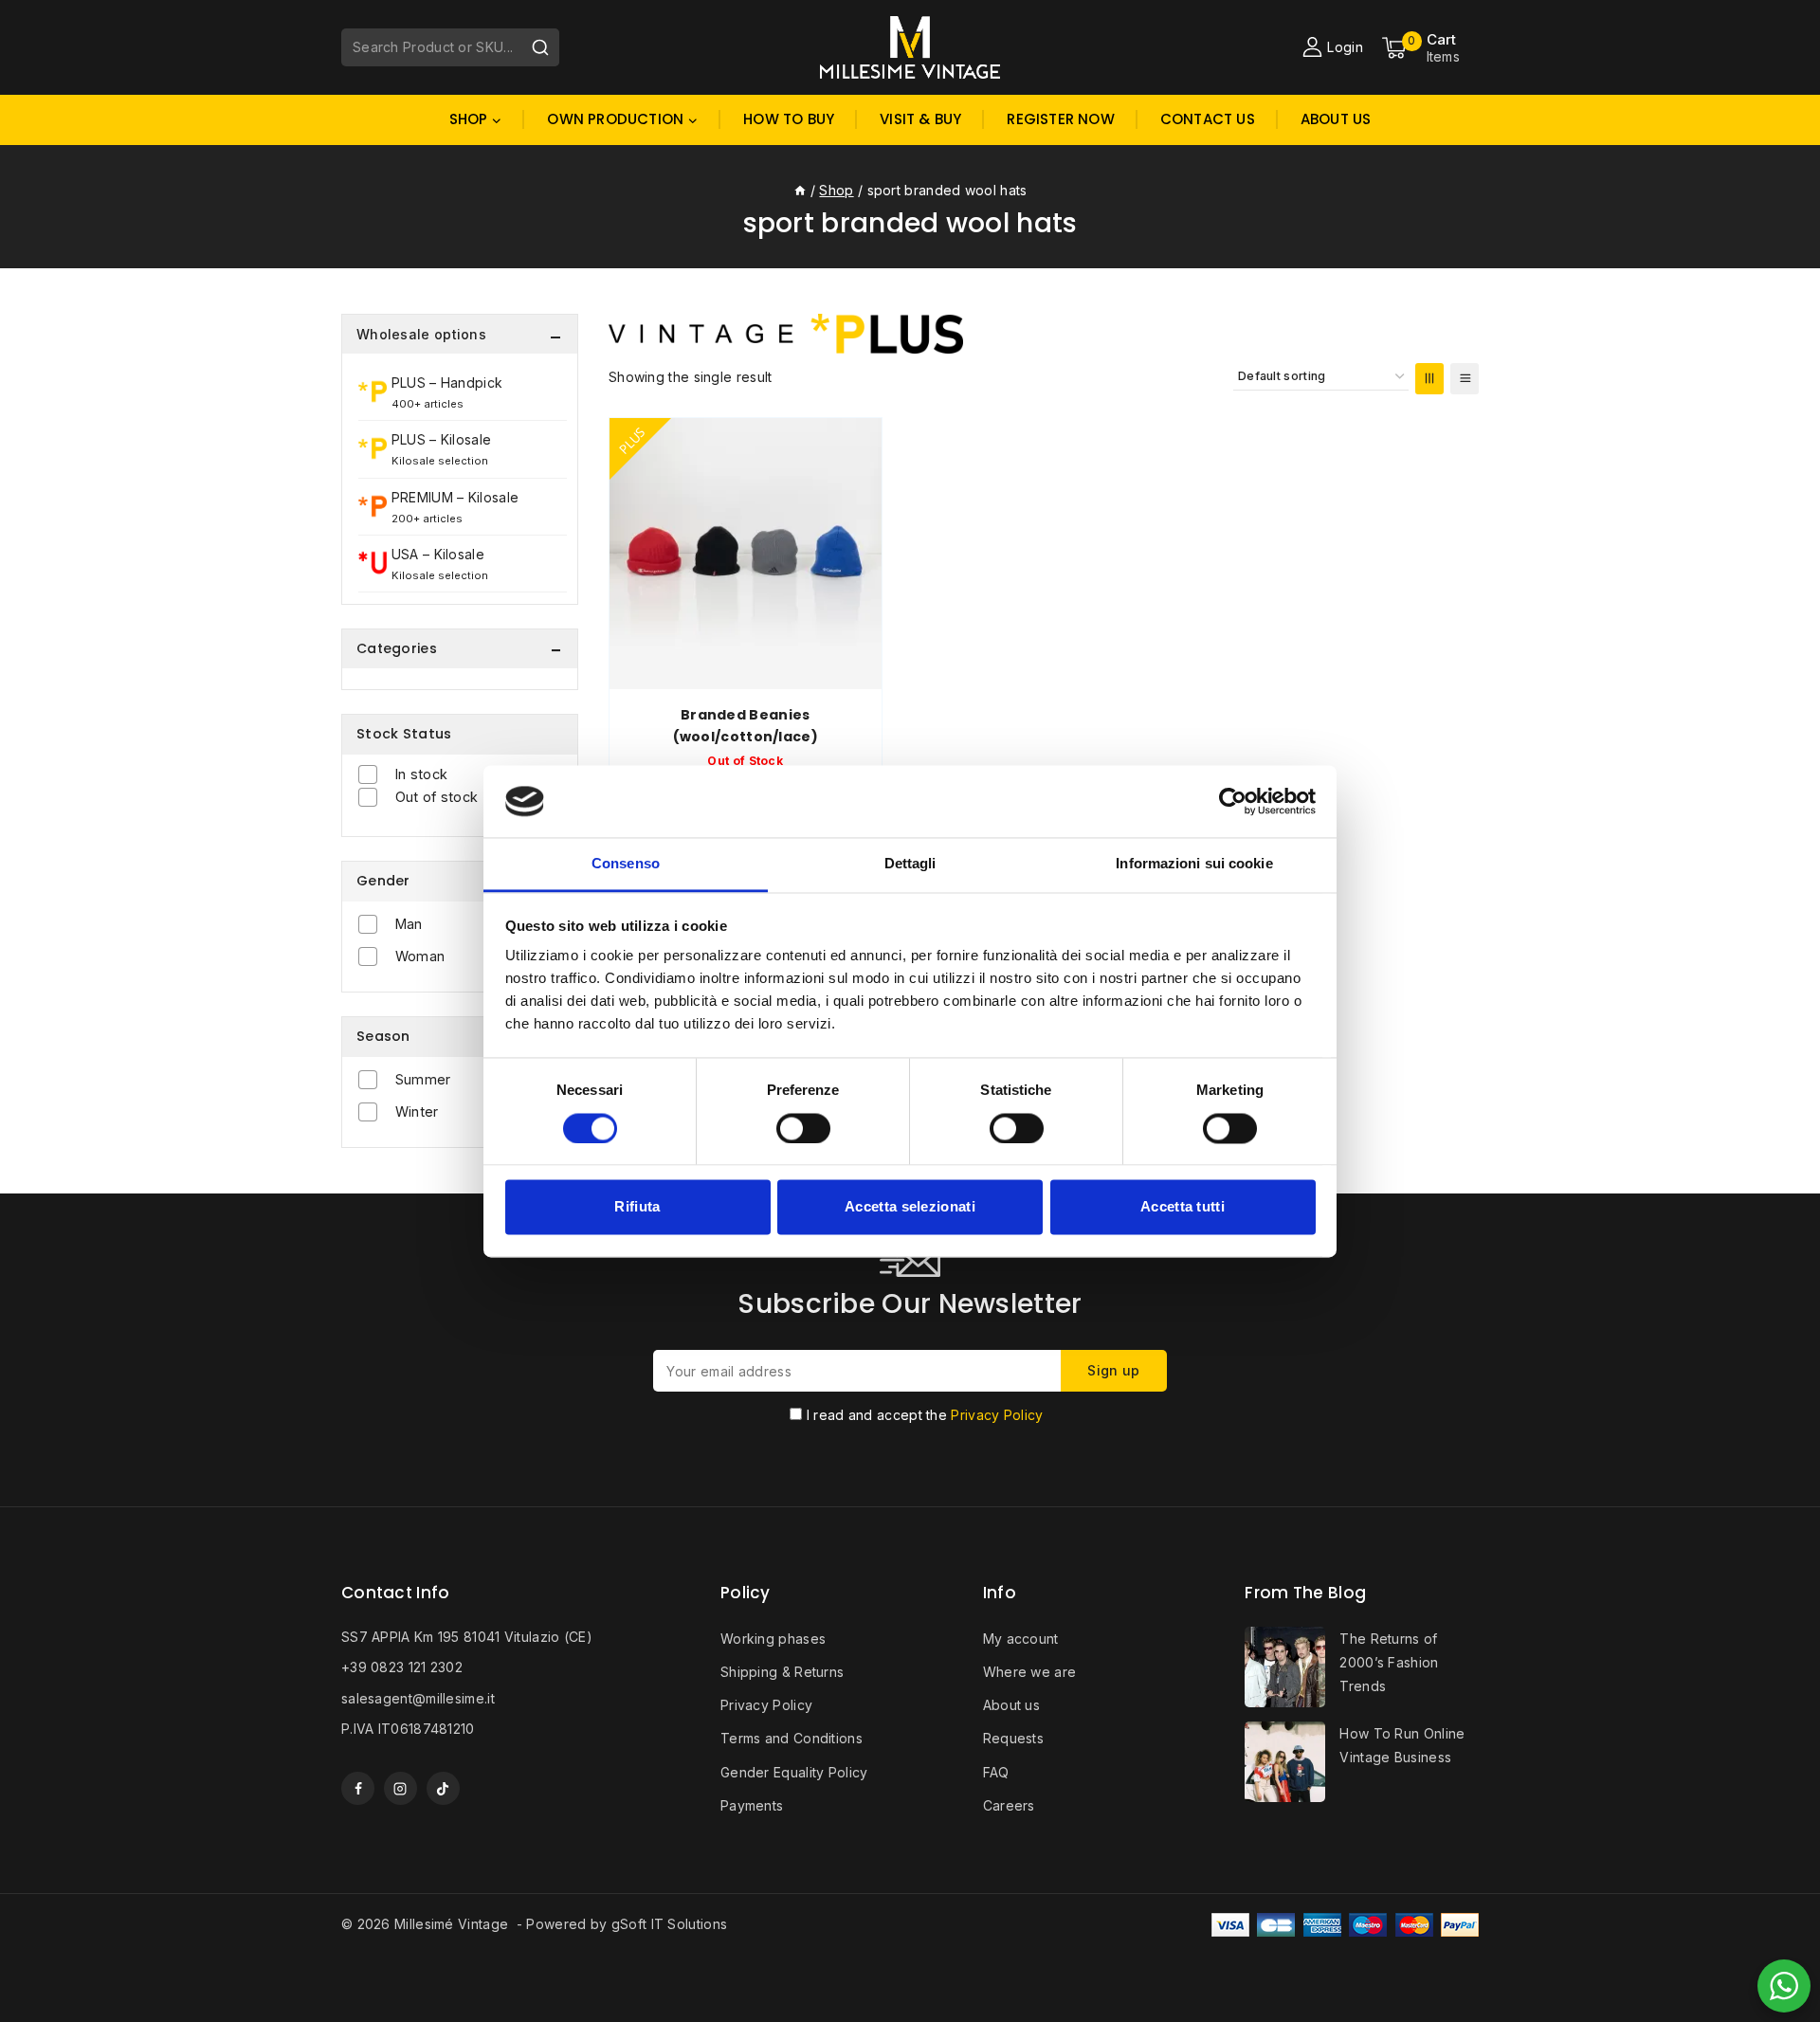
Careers (1009, 1805)
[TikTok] (443, 1788)
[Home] (800, 190)
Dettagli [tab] (910, 864)
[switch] (803, 1128)
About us (1011, 1705)
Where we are (1030, 1672)
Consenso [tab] (626, 864)
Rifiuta (637, 1207)
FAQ (996, 1772)
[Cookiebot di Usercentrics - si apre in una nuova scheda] (1233, 801)
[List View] (1465, 379)
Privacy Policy (997, 1415)
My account (1021, 1639)
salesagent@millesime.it (418, 1698)
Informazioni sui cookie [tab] (1194, 864)
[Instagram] (400, 1788)
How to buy (789, 119)
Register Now (1060, 119)
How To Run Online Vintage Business (1402, 1745)
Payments (752, 1805)
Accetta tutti (1183, 1207)
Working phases (773, 1639)
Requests (1013, 1738)
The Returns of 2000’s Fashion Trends (1389, 1662)
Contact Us (1208, 119)
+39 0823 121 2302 (402, 1667)
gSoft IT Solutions (669, 1924)
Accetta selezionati (910, 1207)
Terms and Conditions (792, 1738)
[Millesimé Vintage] (910, 47)
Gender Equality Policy (794, 1772)
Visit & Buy (920, 119)
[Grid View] (1429, 379)
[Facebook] (358, 1788)
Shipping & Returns (782, 1672)
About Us (1336, 119)
